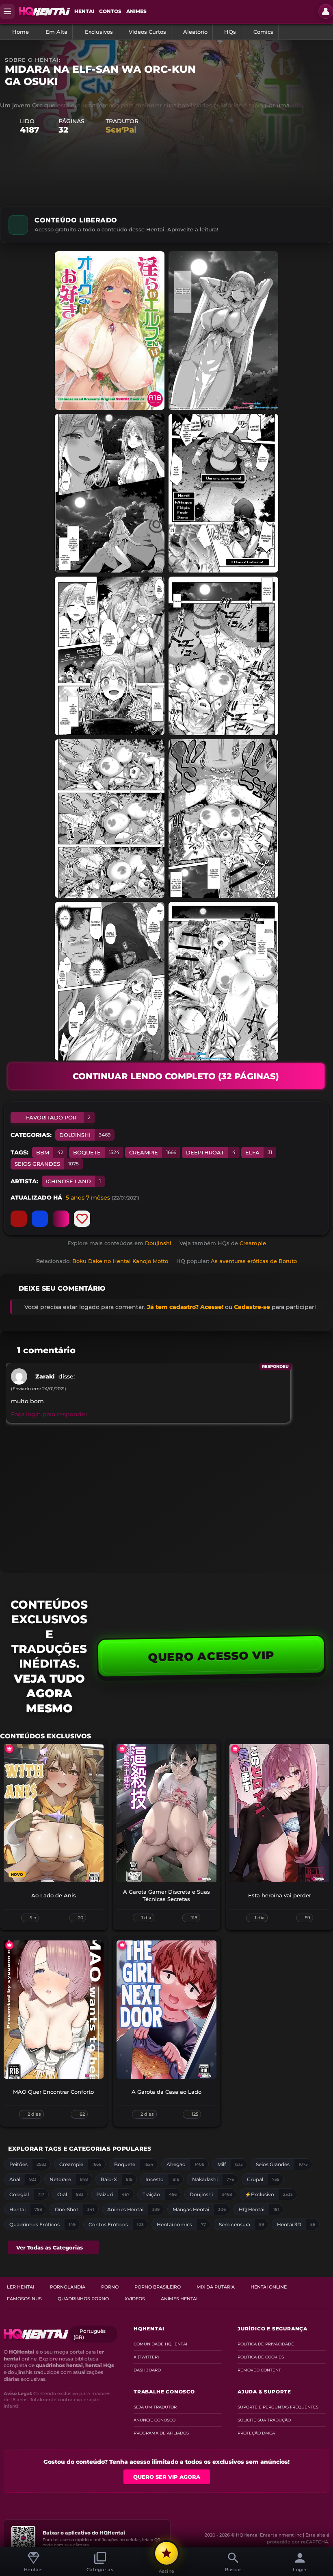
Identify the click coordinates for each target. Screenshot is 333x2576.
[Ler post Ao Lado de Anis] (54, 1813)
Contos (110, 11)
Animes (136, 11)
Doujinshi (85, 1135)
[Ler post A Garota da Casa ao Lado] (166, 2010)
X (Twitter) (146, 2357)
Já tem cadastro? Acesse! (185, 1307)
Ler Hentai (21, 2287)
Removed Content (259, 2370)
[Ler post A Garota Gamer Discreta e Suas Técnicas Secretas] (166, 1813)
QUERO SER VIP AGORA (167, 2477)
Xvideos (135, 2299)
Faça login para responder (49, 1414)
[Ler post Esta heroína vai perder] (279, 1813)
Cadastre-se (252, 1307)
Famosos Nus (24, 2299)
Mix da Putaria (216, 2287)
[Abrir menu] (7, 11)
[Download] (61, 1219)
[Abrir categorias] (324, 32)
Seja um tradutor (155, 2407)
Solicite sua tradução (264, 2420)
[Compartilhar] (40, 1219)
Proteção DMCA (256, 2433)
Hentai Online (269, 2287)
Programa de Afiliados (161, 2433)
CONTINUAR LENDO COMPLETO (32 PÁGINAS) (176, 1076)
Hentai (84, 11)
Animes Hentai (179, 2299)
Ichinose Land (73, 1181)
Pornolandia (68, 2287)
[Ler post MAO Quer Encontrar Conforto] (54, 2010)
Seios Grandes (47, 1164)
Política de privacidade (266, 2344)
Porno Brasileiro (158, 2287)
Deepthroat (211, 1152)
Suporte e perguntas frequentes (278, 2407)
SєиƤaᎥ (121, 130)
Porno (110, 2287)
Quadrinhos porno (83, 2299)
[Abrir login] (326, 11)
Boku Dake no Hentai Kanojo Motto (120, 1261)
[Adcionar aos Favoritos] (82, 1219)
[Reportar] (19, 1219)
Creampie (153, 1152)
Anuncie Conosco (155, 2420)
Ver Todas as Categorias (50, 2247)
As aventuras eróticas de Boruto (254, 1261)
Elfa (259, 1152)
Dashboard (147, 2370)
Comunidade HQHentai (160, 2344)
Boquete (96, 1152)
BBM (50, 1152)
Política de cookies (261, 2357)
